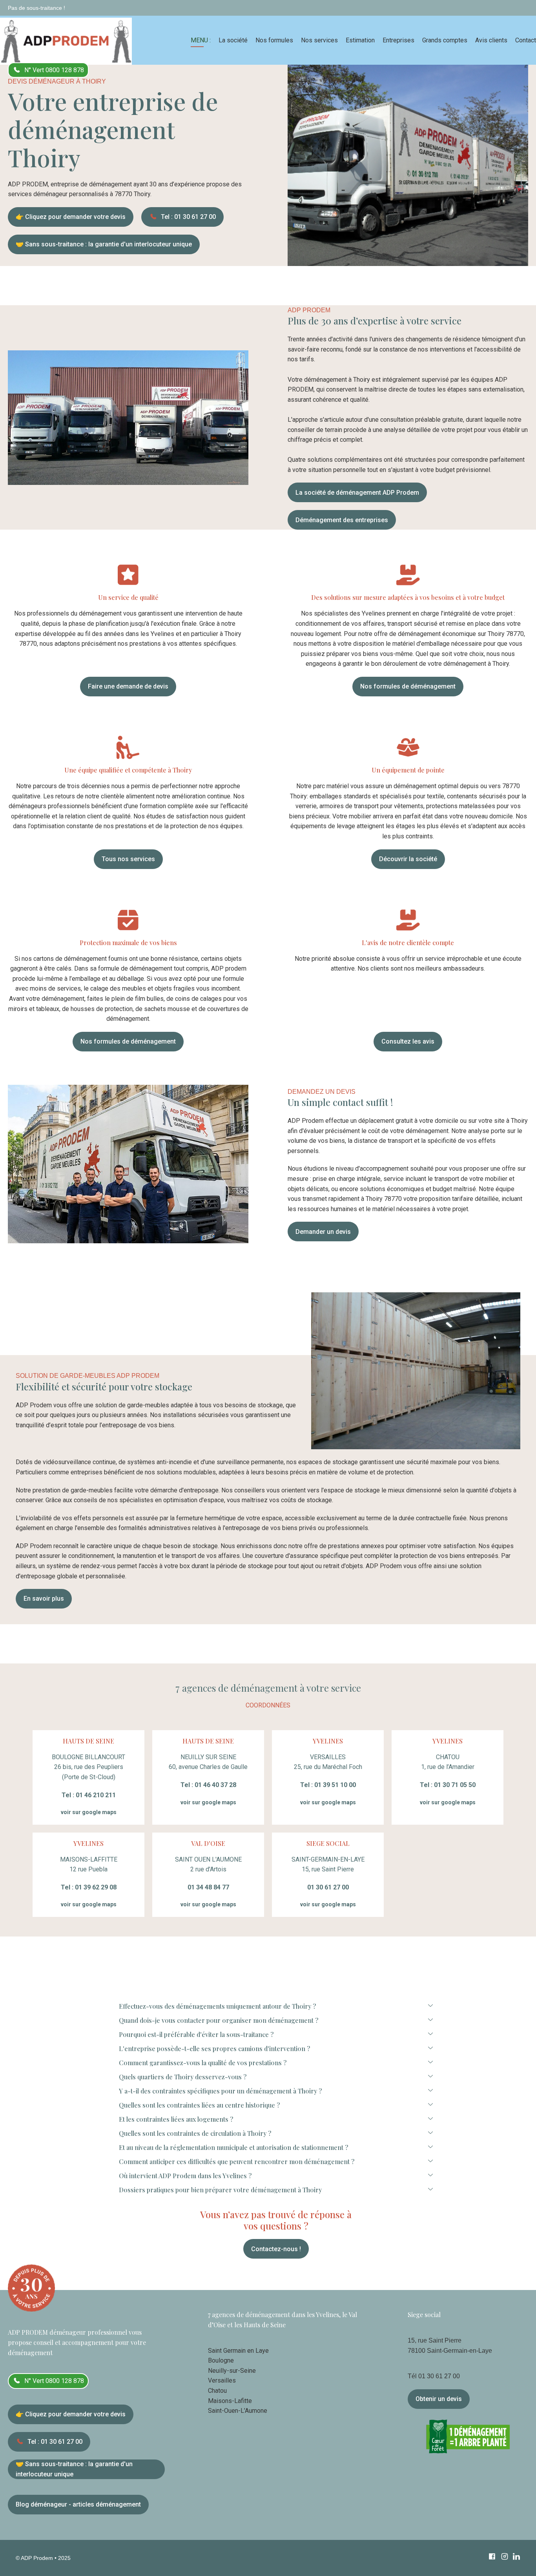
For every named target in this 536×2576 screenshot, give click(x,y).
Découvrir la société (408, 859)
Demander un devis (323, 1232)
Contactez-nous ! (276, 2249)
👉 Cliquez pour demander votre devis (71, 217)
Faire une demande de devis (128, 686)
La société (233, 40)
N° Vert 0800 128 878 (54, 70)
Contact (526, 40)
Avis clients (491, 40)
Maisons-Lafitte (230, 2401)
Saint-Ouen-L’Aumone (238, 2411)
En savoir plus (44, 1599)
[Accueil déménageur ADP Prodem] (66, 40)
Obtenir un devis (439, 2399)
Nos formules (274, 40)
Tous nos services (128, 859)
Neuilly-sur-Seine (232, 2371)
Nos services (319, 40)
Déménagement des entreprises (342, 520)
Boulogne (221, 2360)
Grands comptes (445, 40)
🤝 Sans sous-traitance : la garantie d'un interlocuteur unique (104, 244)
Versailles (222, 2380)
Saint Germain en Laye (238, 2351)
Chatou (217, 2391)
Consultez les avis (408, 1041)
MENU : (201, 40)
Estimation (360, 40)
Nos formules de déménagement (408, 686)
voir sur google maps (89, 1812)
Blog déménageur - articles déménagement (78, 2504)
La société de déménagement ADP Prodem (357, 493)
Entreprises (398, 40)
